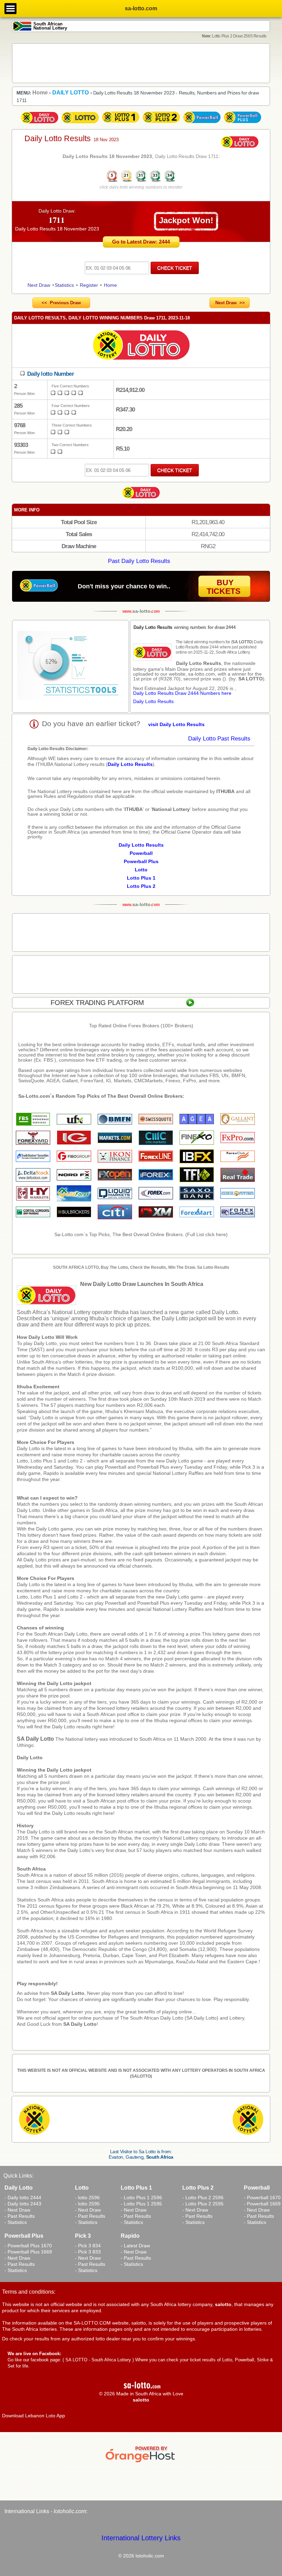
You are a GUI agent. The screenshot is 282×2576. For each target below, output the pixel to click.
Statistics (64, 285)
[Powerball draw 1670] (202, 124)
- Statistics (16, 2222)
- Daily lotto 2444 (23, 2197)
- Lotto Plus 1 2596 (141, 2197)
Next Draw (39, 285)
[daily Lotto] (141, 346)
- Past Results (20, 2216)
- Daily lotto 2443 (23, 2204)
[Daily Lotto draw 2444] (40, 124)
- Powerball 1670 (262, 2197)
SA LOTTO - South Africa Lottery (98, 2360)
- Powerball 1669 (262, 2204)
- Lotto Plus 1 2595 (141, 2204)
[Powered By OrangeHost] (141, 2462)
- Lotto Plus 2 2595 (203, 2204)
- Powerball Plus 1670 (28, 2246)
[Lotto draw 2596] (80, 124)
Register (89, 285)
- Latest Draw (135, 2246)
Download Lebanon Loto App (34, 2416)
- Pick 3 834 (88, 2246)
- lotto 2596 (87, 2197)
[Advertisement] (141, 63)
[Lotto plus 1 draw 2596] (121, 124)
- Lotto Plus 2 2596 (203, 2197)
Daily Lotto (30, 1758)
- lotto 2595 (87, 2204)
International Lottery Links (141, 2538)
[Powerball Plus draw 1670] (242, 124)
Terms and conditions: (29, 2292)
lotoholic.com (70, 2511)
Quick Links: (18, 2176)
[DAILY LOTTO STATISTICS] (70, 666)
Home (110, 285)
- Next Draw (17, 2210)
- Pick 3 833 (88, 2252)
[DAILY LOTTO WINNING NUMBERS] (141, 181)
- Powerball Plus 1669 (28, 2252)
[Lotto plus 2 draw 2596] (161, 124)
